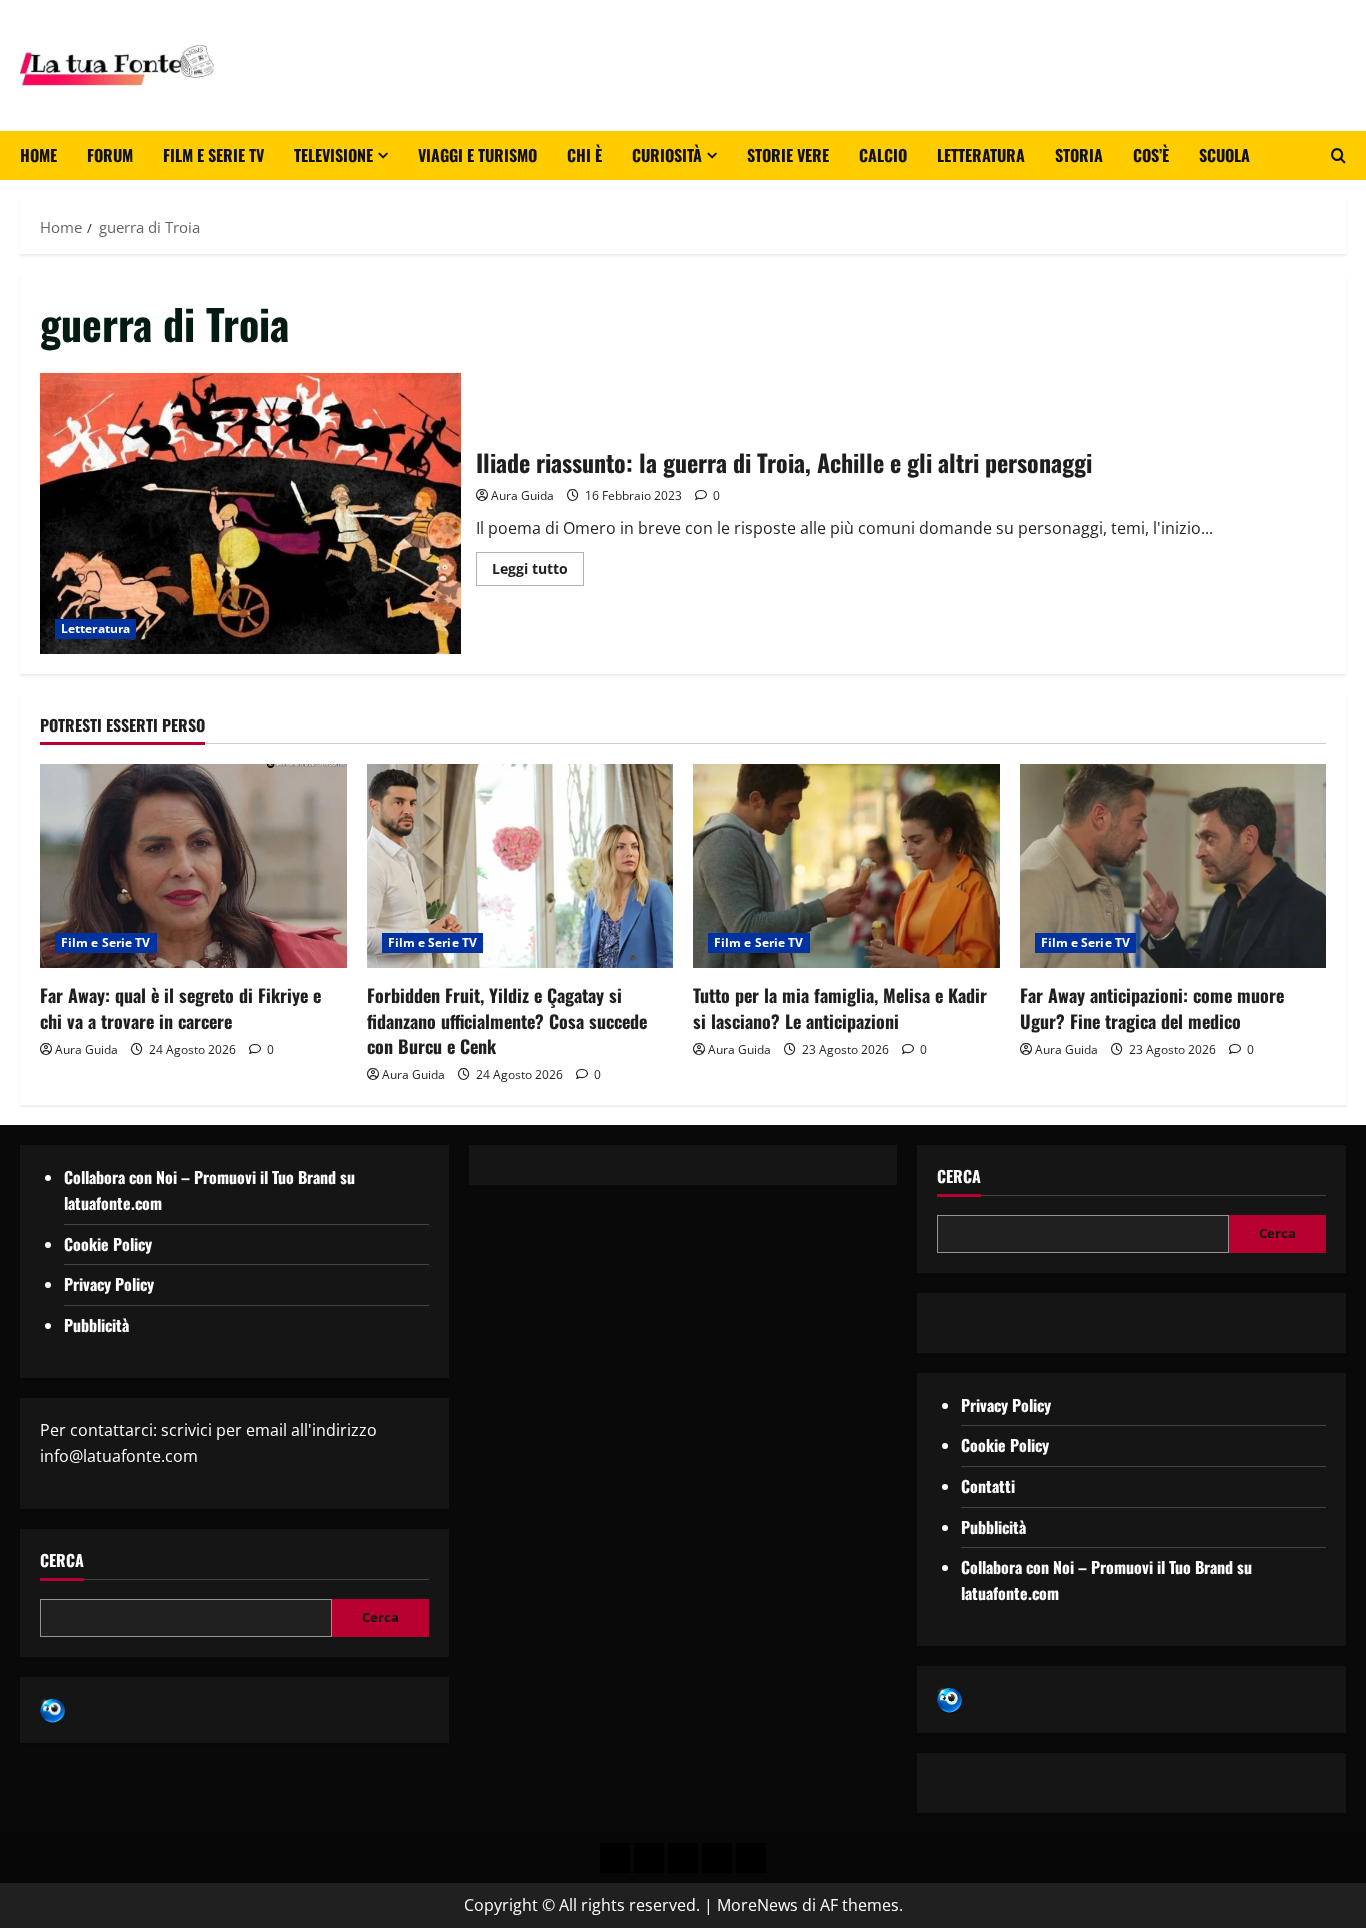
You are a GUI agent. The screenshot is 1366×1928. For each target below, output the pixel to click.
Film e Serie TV (213, 155)
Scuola (1224, 155)
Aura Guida (522, 495)
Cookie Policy (108, 1244)
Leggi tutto (538, 565)
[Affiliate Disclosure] (717, 1858)
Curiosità (667, 155)
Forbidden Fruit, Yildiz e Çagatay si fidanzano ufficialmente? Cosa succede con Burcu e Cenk (507, 1020)
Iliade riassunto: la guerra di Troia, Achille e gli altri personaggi (250, 513)
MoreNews (757, 1905)
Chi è (584, 155)
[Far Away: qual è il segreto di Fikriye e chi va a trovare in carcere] (193, 866)
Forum (110, 155)
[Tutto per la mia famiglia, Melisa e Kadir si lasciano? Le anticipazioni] (846, 866)
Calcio (883, 155)
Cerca (62, 1560)
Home (38, 155)
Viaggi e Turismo (477, 155)
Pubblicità (96, 1325)
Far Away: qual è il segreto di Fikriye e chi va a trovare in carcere (180, 1007)
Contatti (988, 1486)
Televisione (333, 155)
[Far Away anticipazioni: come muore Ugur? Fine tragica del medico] (1173, 866)
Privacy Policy (109, 1284)
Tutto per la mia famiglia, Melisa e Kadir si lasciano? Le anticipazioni (840, 1007)
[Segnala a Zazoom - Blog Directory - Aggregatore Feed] (52, 1709)
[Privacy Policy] (615, 1858)
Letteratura (981, 155)
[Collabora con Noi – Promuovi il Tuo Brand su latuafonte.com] (649, 1858)
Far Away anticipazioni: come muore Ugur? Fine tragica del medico (1152, 1007)
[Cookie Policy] (751, 1858)
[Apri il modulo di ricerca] (1338, 155)
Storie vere (788, 155)
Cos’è (1151, 155)
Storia (1079, 155)
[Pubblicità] (683, 1858)
